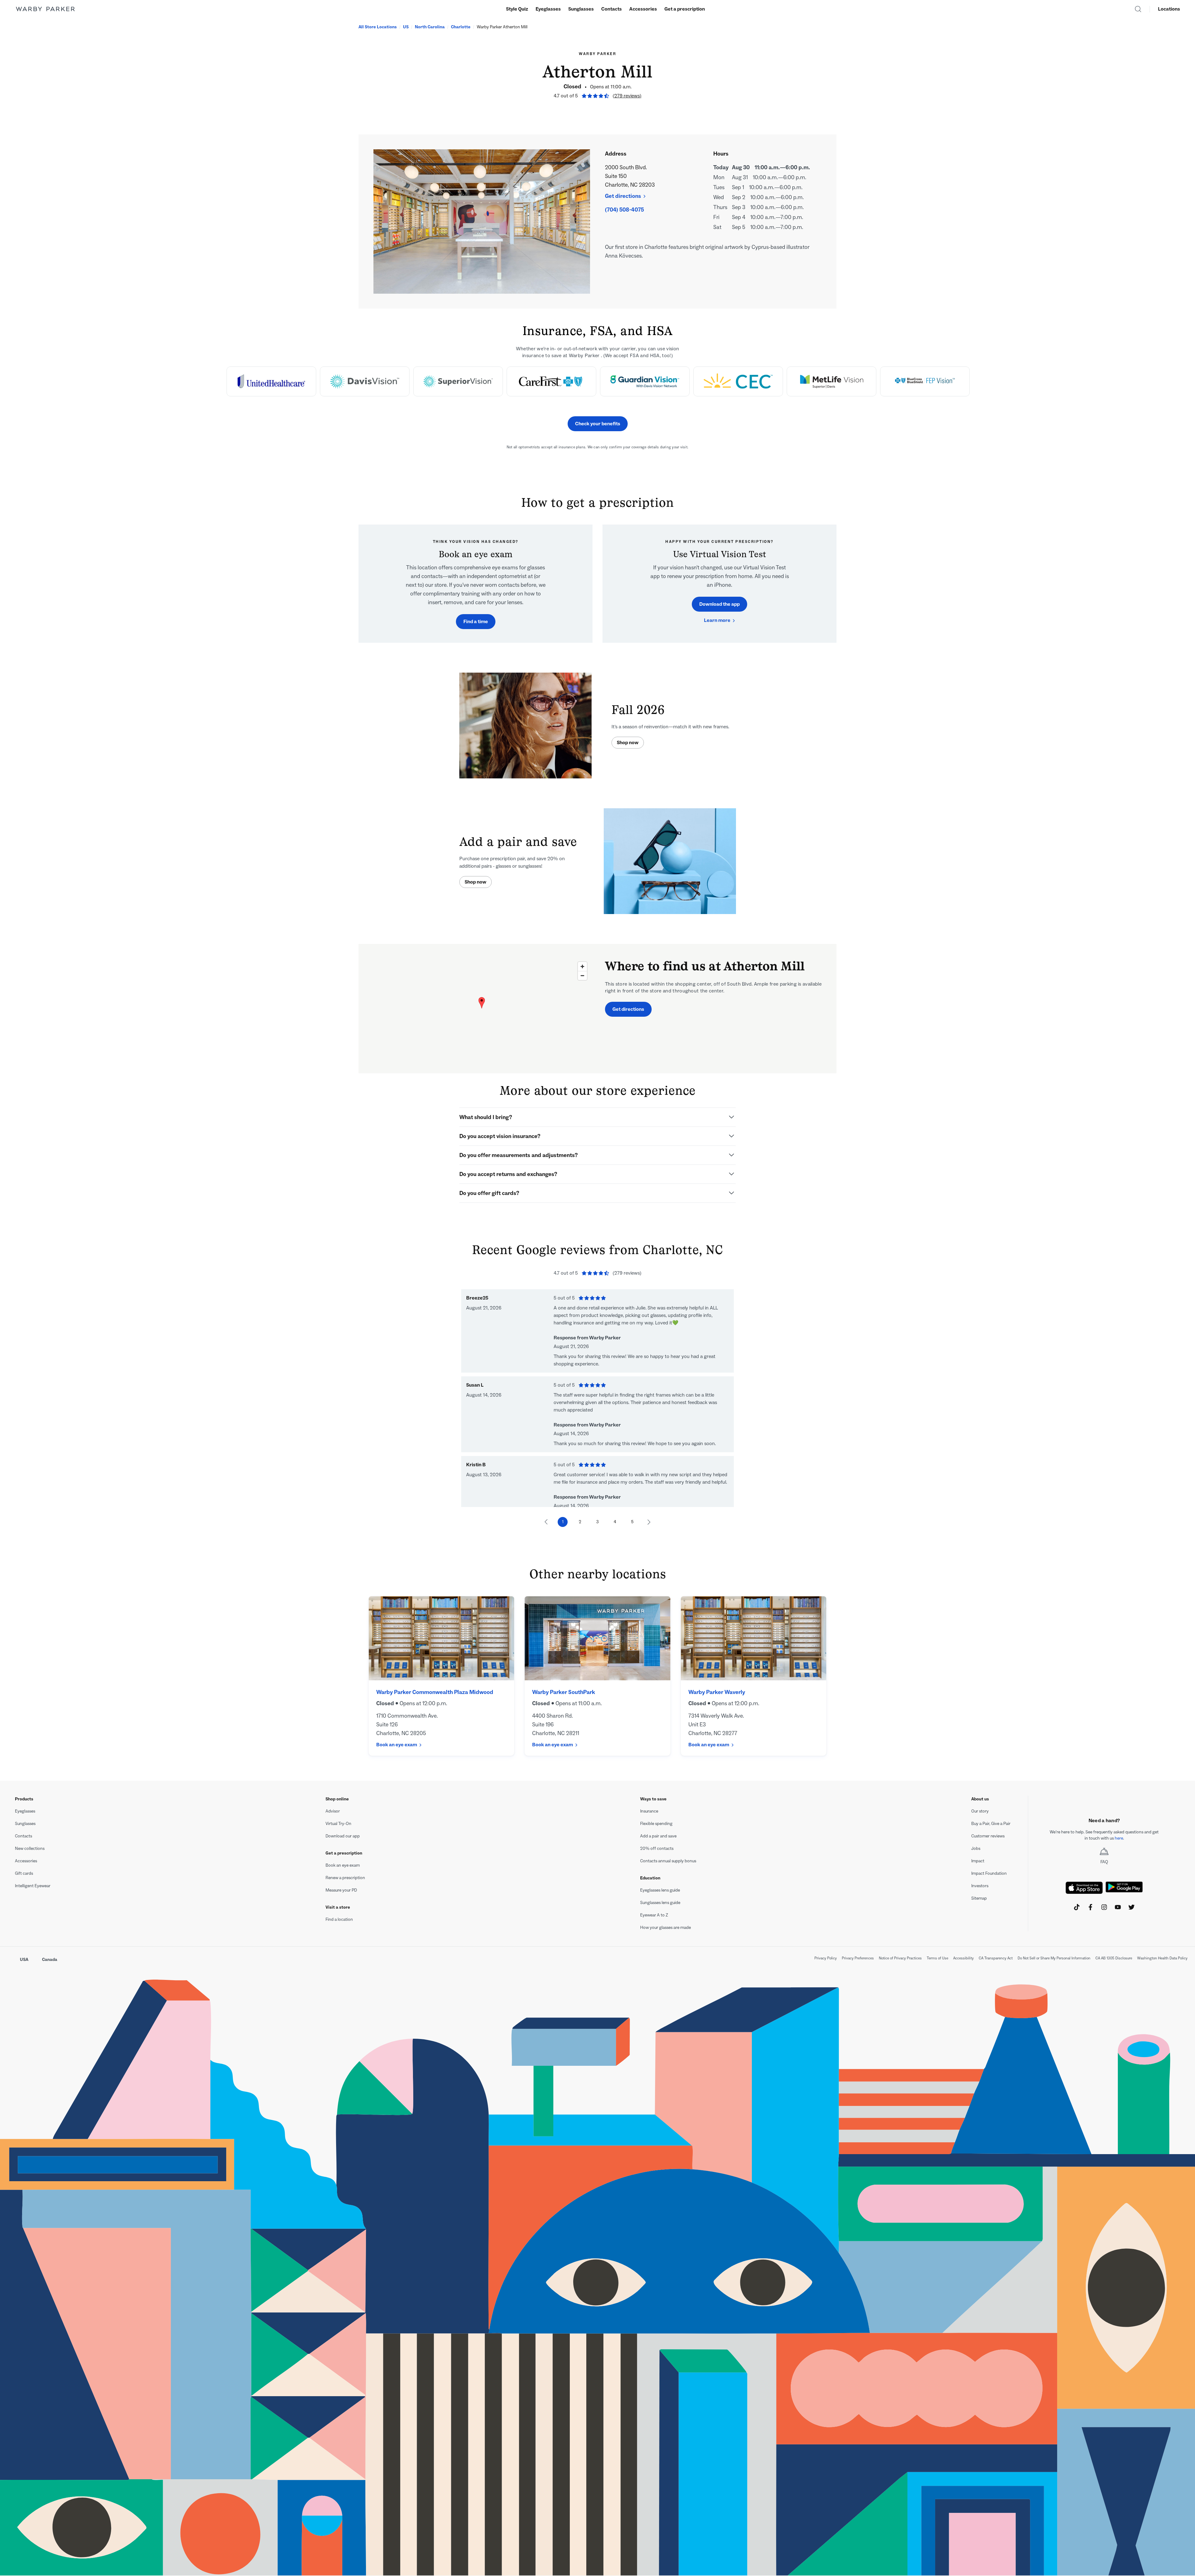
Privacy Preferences (858, 1958)
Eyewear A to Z (654, 1915)
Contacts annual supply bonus (668, 1861)
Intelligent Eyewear (33, 1886)
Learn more (717, 620)
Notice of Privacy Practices (900, 1958)
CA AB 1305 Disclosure (1114, 1958)
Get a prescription (685, 9)
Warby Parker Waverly (717, 1692)
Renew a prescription (345, 1878)
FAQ (1104, 1862)
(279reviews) (627, 96)
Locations (1169, 9)
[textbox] (1104, 1835)
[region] (482, 1009)
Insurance (649, 1811)
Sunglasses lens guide (660, 1903)
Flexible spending (656, 1824)
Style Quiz (517, 9)
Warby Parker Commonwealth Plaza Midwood (435, 1692)
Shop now (628, 742)
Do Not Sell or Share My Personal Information (1054, 1958)
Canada (50, 1960)
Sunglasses (581, 9)
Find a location (339, 1919)
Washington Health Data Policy (1162, 1958)
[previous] (544, 1522)
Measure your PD (341, 1890)
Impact (978, 1861)
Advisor (333, 1811)
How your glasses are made (665, 1927)
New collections (30, 1848)
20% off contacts (657, 1848)
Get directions (623, 196)
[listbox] (597, 385)
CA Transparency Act (996, 1958)
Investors (980, 1886)
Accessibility (963, 1958)
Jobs (976, 1848)
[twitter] (1132, 1907)
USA (24, 1960)
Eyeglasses (548, 9)
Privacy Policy (826, 1958)
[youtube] (1118, 1907)
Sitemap (979, 1898)
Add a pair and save (658, 1836)
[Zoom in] (582, 966)
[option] (271, 381)
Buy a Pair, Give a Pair (991, 1824)
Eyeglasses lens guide (660, 1890)
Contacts (612, 9)
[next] (651, 1522)
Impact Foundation (989, 1873)
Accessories (643, 9)
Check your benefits (598, 424)
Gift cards (24, 1873)
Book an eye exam (397, 1745)
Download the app (719, 604)
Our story (980, 1811)
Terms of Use (937, 1958)
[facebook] (1090, 1907)
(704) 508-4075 (624, 210)
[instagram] (1104, 1907)
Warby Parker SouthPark (564, 1692)
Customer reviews (988, 1836)
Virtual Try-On (338, 1824)
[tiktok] (1077, 1907)
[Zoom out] (582, 975)
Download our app (343, 1836)
